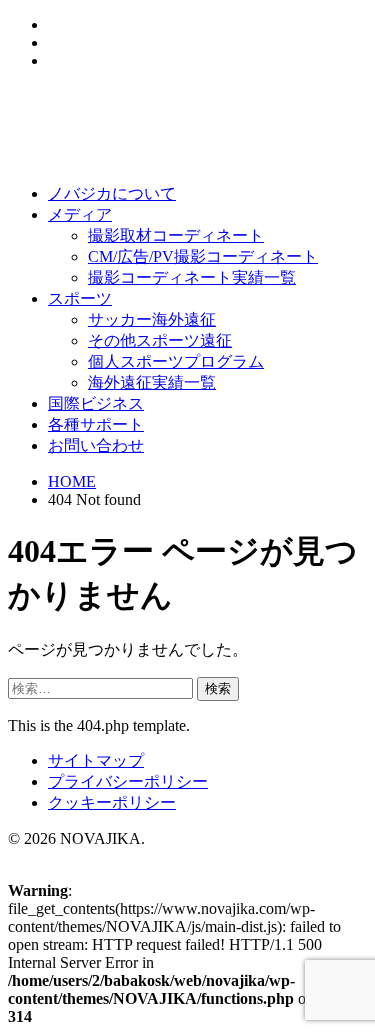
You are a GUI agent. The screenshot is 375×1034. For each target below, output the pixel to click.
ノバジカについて (112, 193)
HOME (72, 481)
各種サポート (96, 424)
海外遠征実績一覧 (152, 382)
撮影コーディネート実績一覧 (192, 277)
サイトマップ (96, 760)
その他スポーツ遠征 (160, 340)
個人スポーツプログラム (176, 361)
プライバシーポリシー (128, 781)
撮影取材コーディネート (176, 235)
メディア (80, 214)
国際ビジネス (96, 403)
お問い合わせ (96, 445)
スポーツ (80, 298)
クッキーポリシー (112, 802)
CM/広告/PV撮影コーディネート (203, 256)
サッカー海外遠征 (152, 319)
